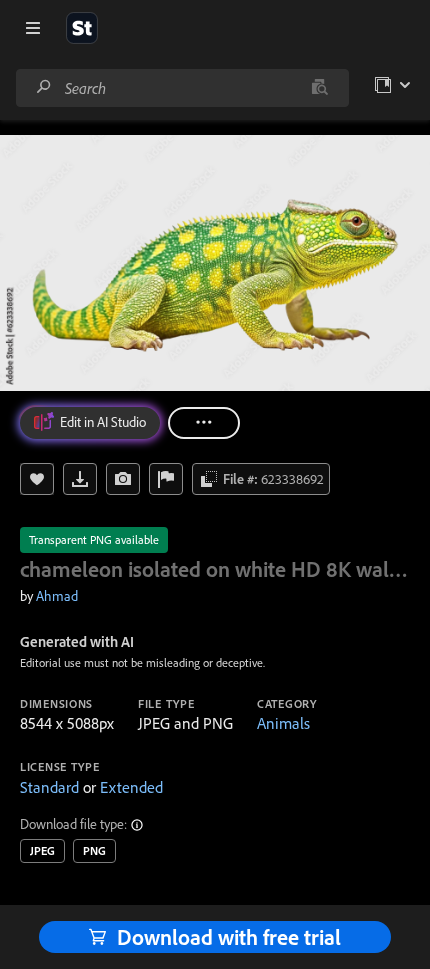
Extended (131, 787)
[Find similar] (319, 88)
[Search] (44, 87)
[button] (138, 825)
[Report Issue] (166, 479)
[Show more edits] (204, 423)
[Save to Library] (37, 479)
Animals (283, 723)
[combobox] (182, 88)
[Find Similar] (123, 479)
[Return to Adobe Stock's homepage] (82, 28)
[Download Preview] (80, 479)
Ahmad (57, 596)
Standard (49, 787)
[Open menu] (33, 28)
